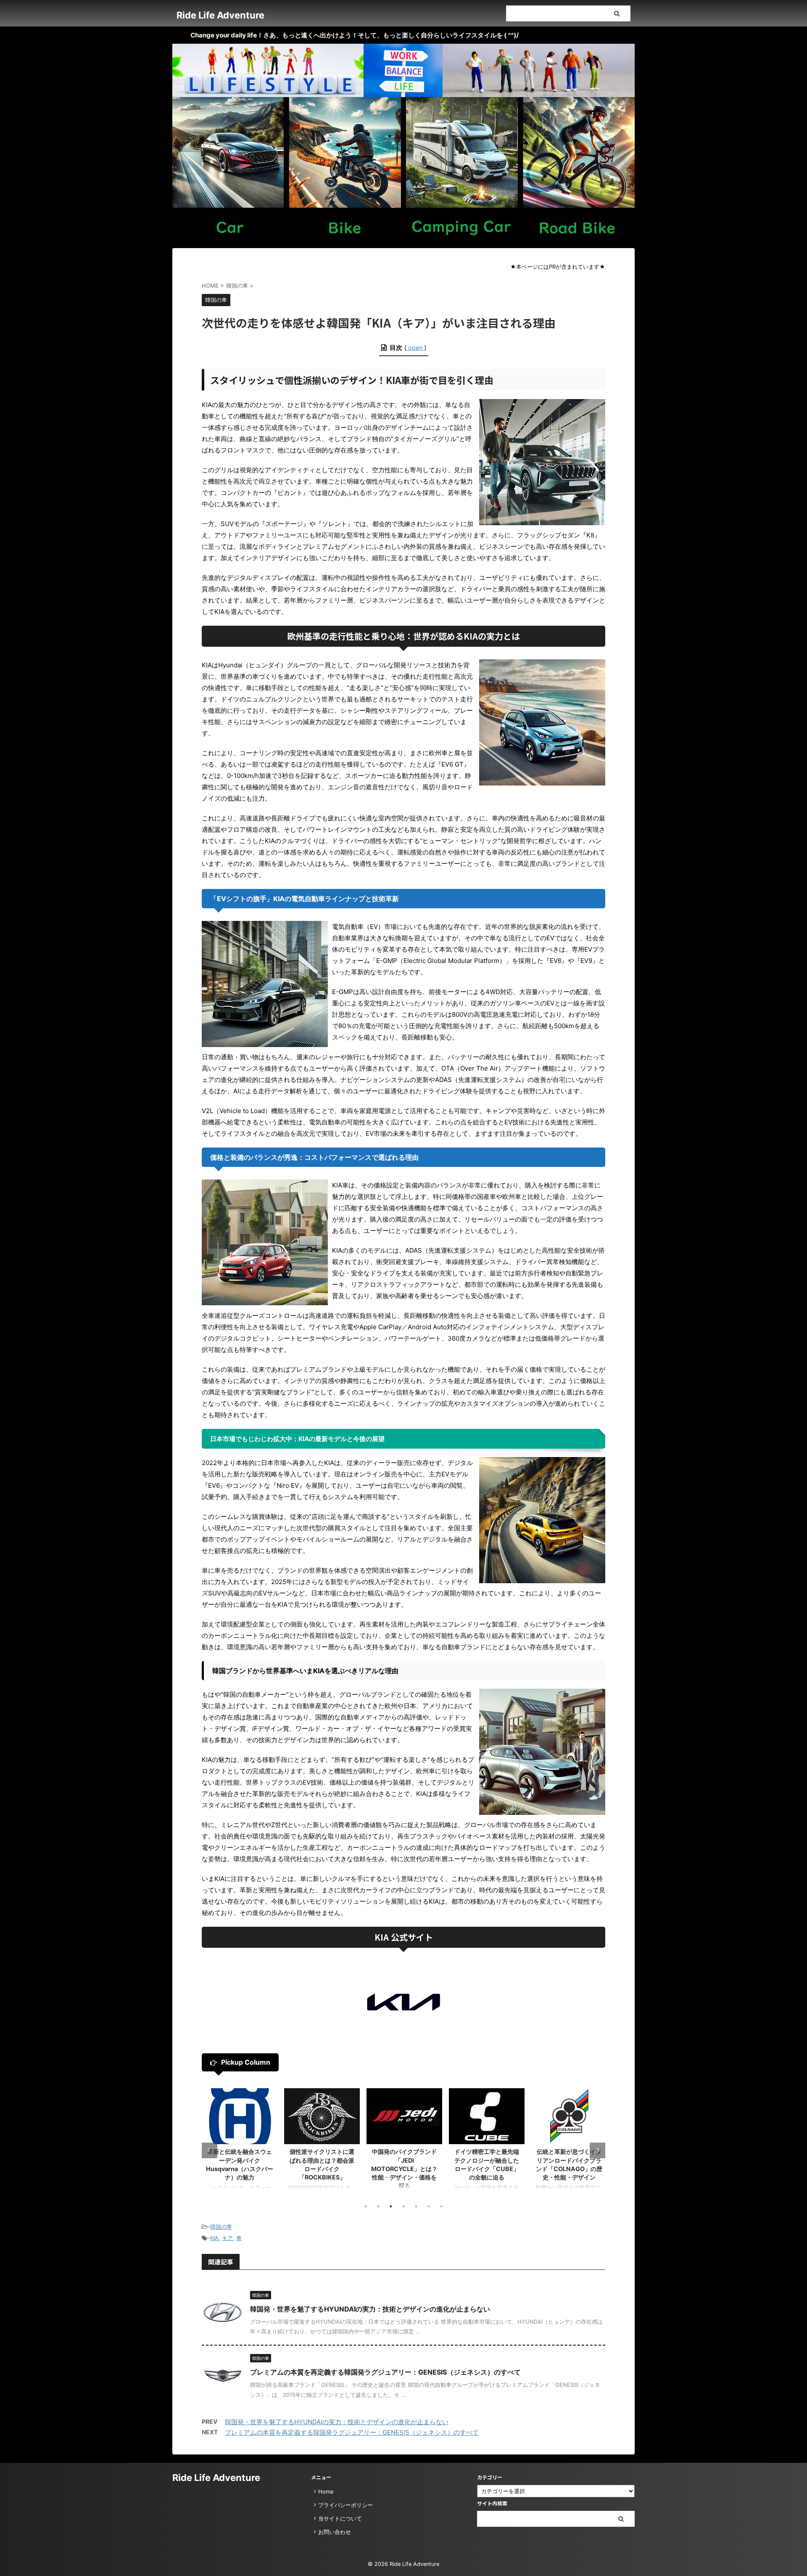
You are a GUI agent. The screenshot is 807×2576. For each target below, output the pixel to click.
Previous (210, 2150)
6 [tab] (429, 2206)
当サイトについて (340, 2518)
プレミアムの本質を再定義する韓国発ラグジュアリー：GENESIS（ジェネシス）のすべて (385, 2372)
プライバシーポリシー (345, 2505)
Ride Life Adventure (220, 15)
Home (326, 2491)
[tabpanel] (240, 2143)
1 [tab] (366, 2206)
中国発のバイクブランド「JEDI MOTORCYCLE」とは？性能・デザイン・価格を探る (322, 2169)
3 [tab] (391, 2206)
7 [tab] (441, 2206)
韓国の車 (221, 2227)
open (415, 348)
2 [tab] (378, 2206)
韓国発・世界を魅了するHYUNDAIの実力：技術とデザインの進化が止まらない (370, 2309)
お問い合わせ (335, 2532)
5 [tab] (416, 2206)
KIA (214, 2238)
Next (597, 2150)
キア (227, 2238)
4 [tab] (403, 2206)
